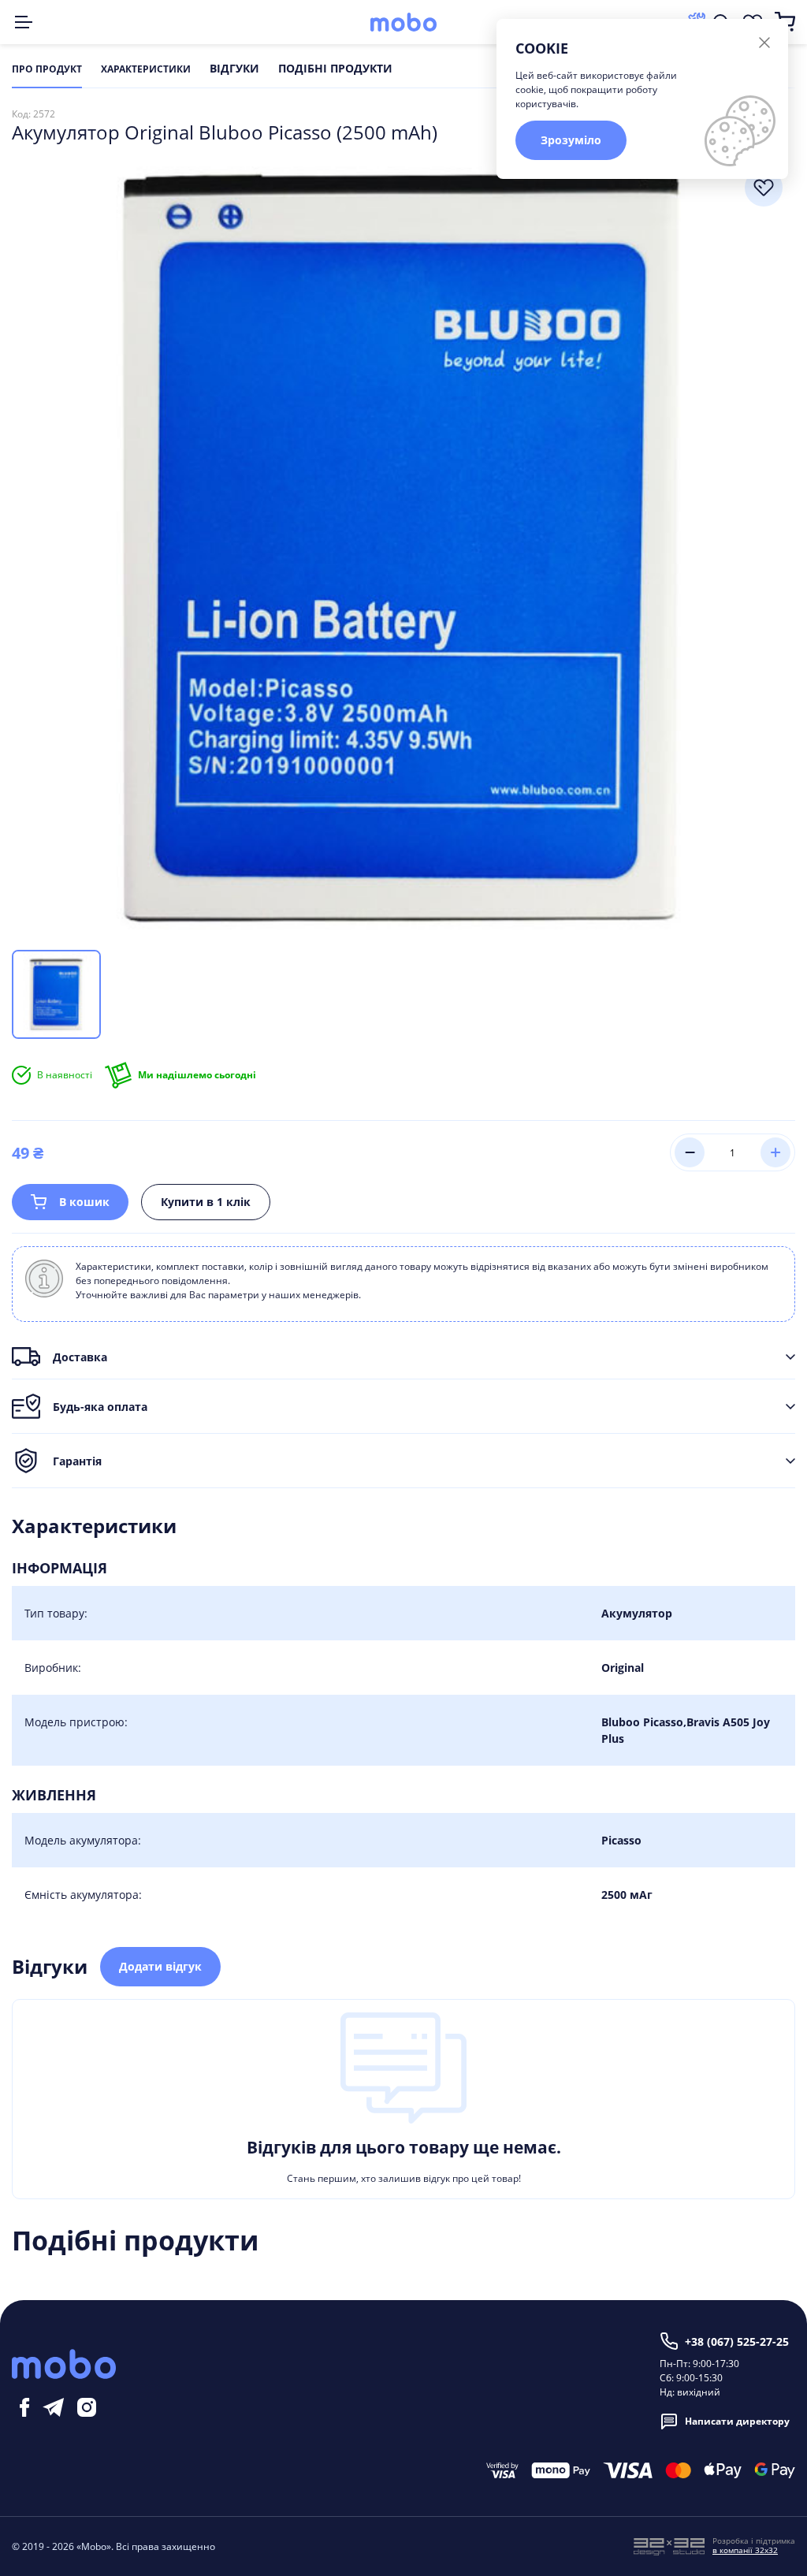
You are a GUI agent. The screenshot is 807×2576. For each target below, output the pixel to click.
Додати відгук (160, 1966)
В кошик (84, 1202)
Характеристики (146, 69)
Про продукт (47, 69)
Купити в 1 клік (206, 1202)
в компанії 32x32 (745, 2550)
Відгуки (234, 69)
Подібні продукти (335, 69)
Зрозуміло (571, 140)
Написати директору (737, 2421)
